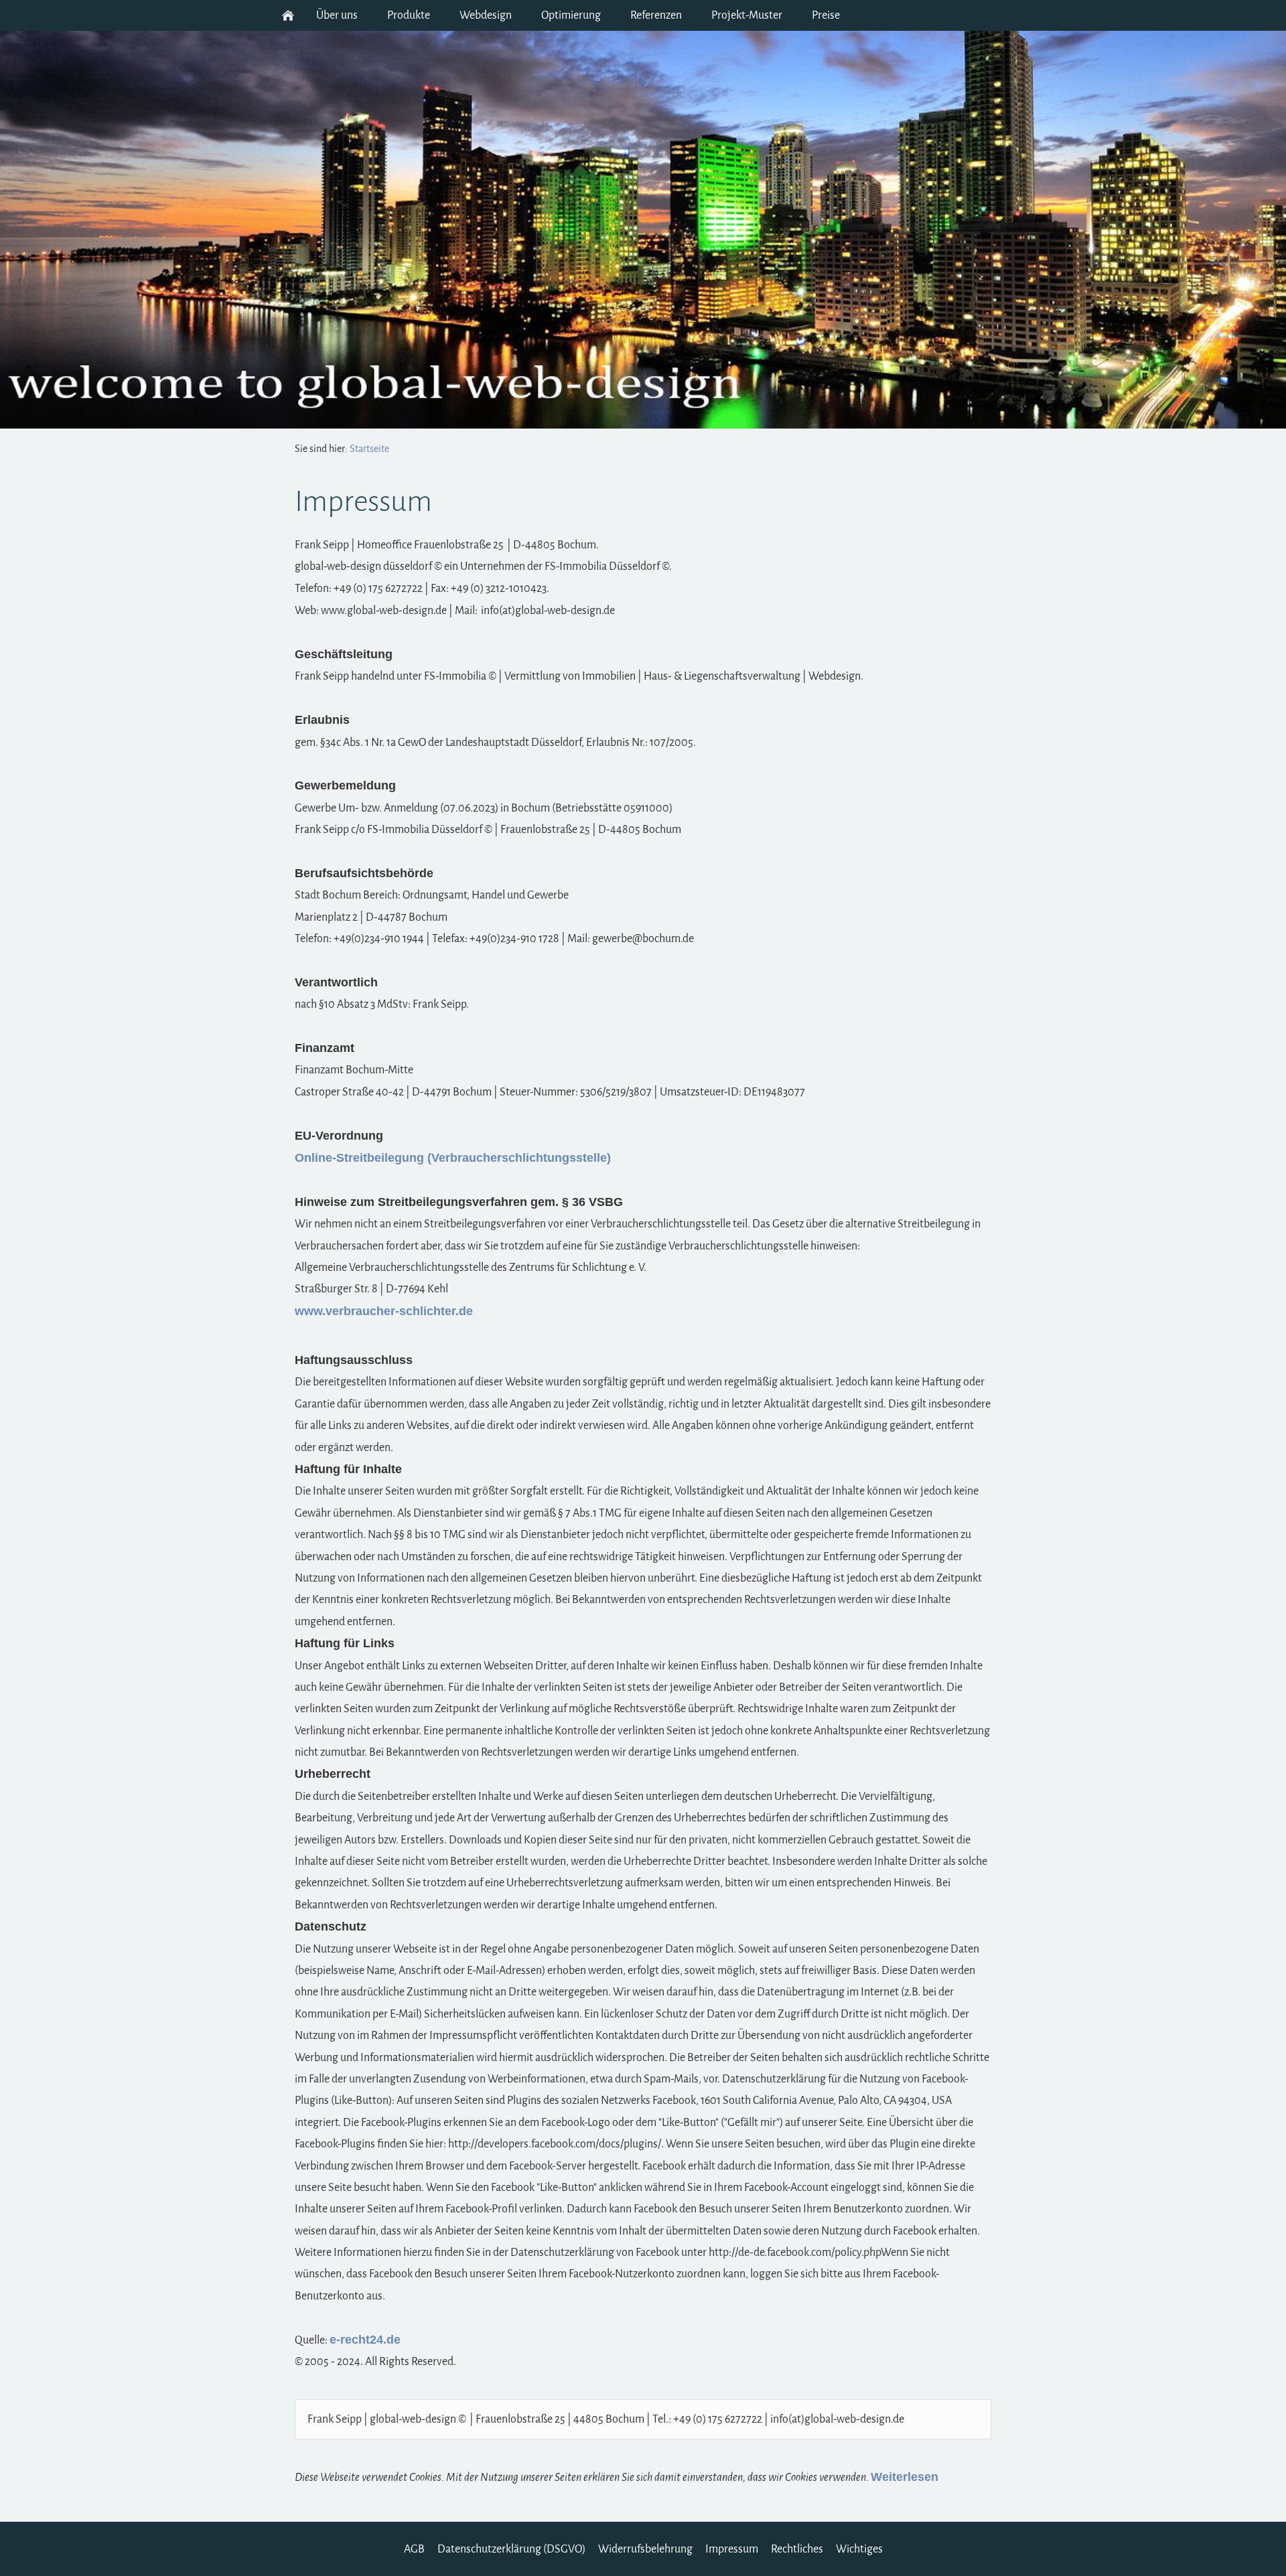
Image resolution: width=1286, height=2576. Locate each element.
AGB (414, 2549)
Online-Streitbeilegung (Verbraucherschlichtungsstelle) (453, 1158)
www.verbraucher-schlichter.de (384, 1311)
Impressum (732, 2549)
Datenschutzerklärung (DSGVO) (511, 2549)
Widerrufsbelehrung (645, 2549)
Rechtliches (797, 2549)
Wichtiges (859, 2549)
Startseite (369, 449)
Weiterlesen (905, 2477)
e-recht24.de (365, 2340)
